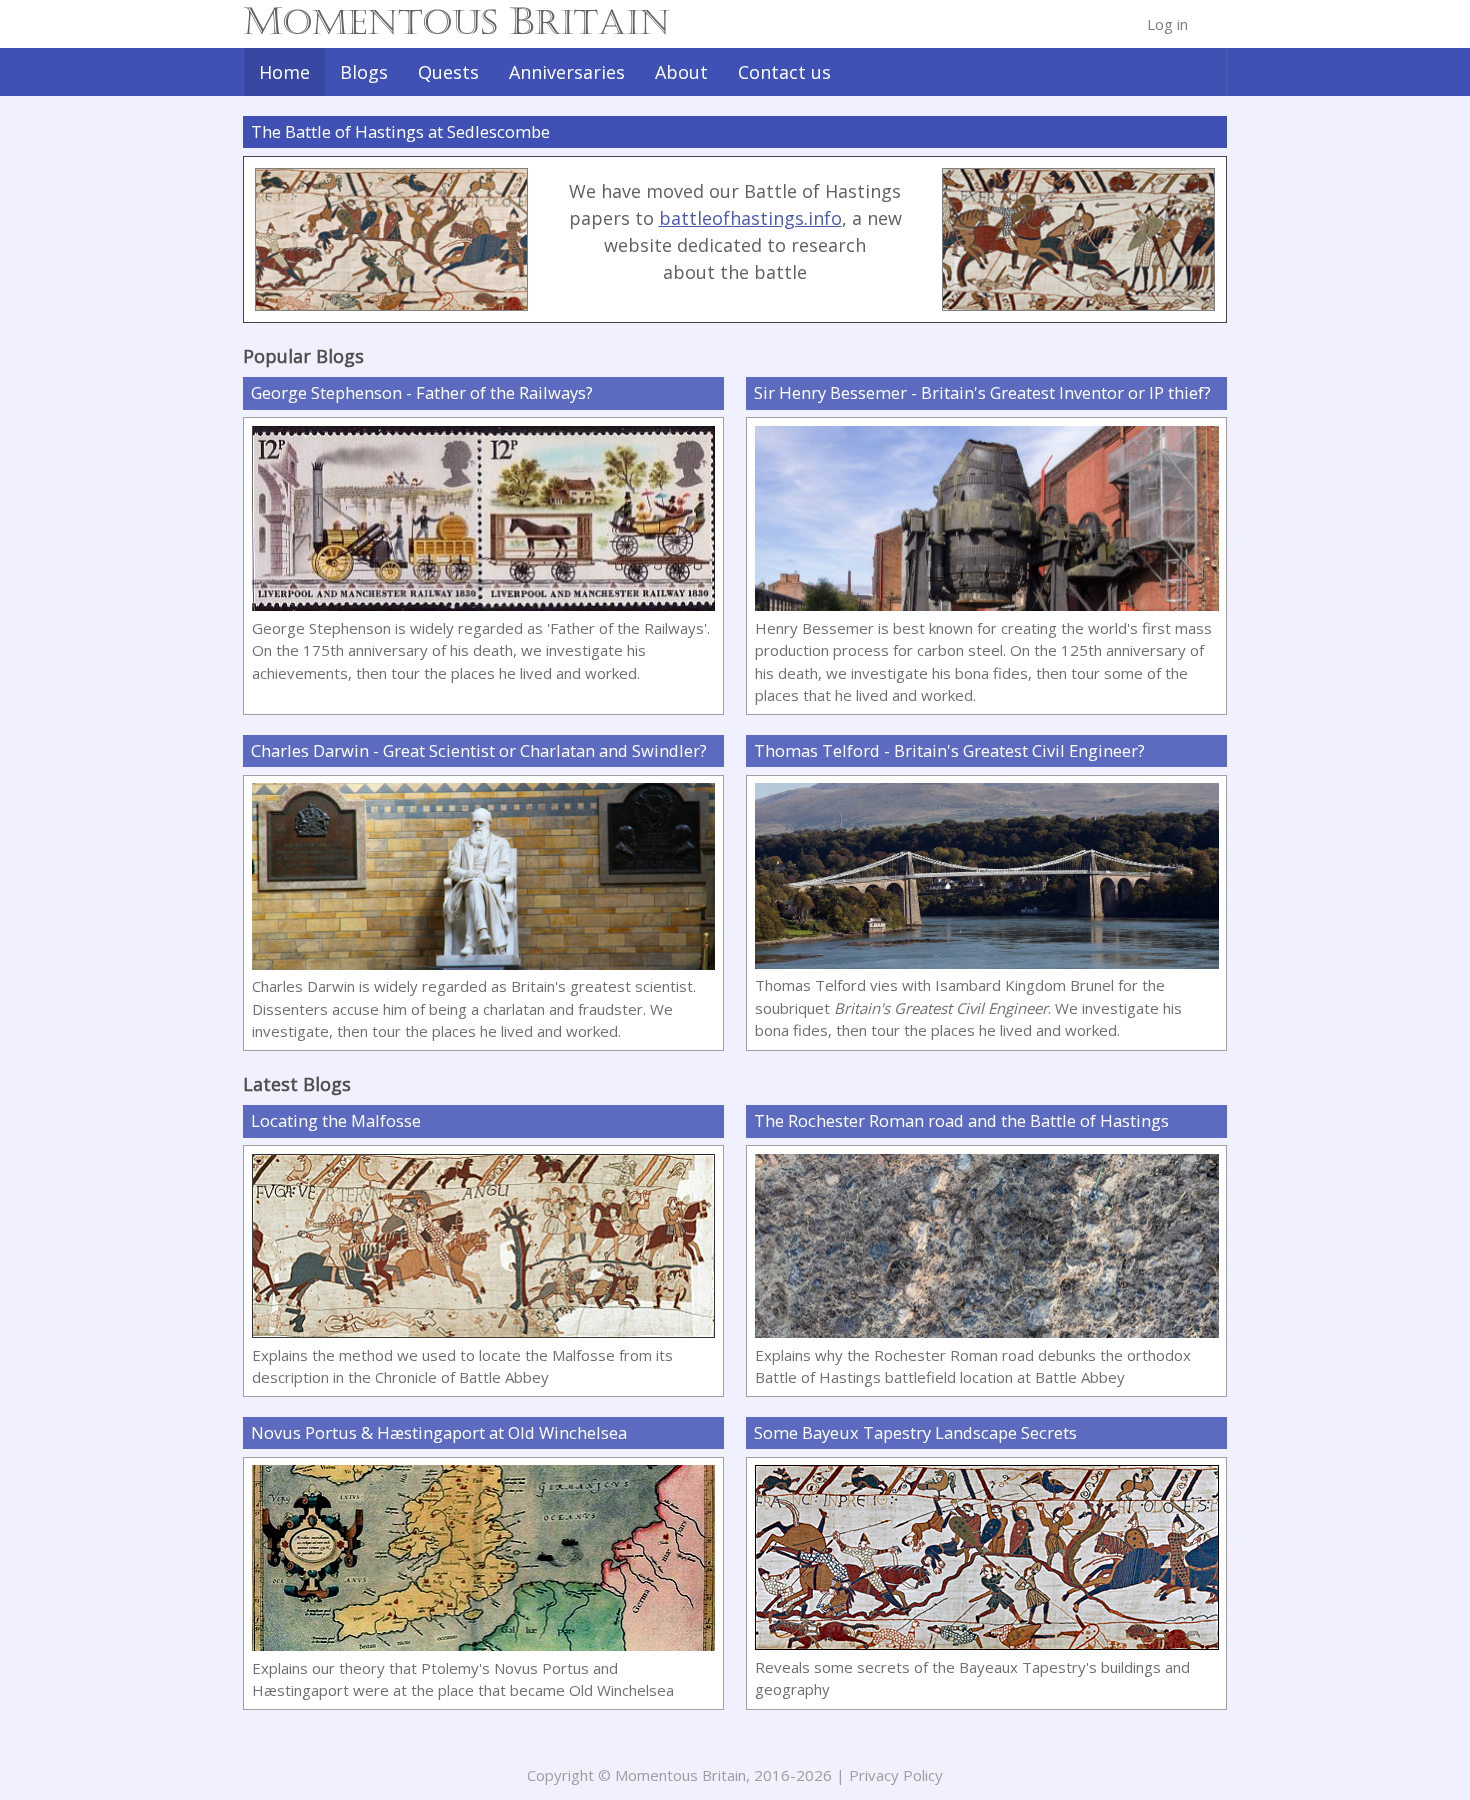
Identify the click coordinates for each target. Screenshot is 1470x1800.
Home (284, 72)
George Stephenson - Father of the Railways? (422, 392)
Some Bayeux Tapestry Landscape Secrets (915, 1432)
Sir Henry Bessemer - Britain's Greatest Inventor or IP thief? (982, 392)
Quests (448, 72)
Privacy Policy (896, 1775)
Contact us (784, 72)
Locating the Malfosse (384, 1120)
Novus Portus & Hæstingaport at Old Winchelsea (439, 1432)
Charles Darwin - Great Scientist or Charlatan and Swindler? (479, 750)
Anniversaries (567, 72)
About (681, 72)
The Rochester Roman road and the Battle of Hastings (961, 1120)
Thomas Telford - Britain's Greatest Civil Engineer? (949, 750)
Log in (1167, 24)
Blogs (364, 72)
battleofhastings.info (750, 218)
